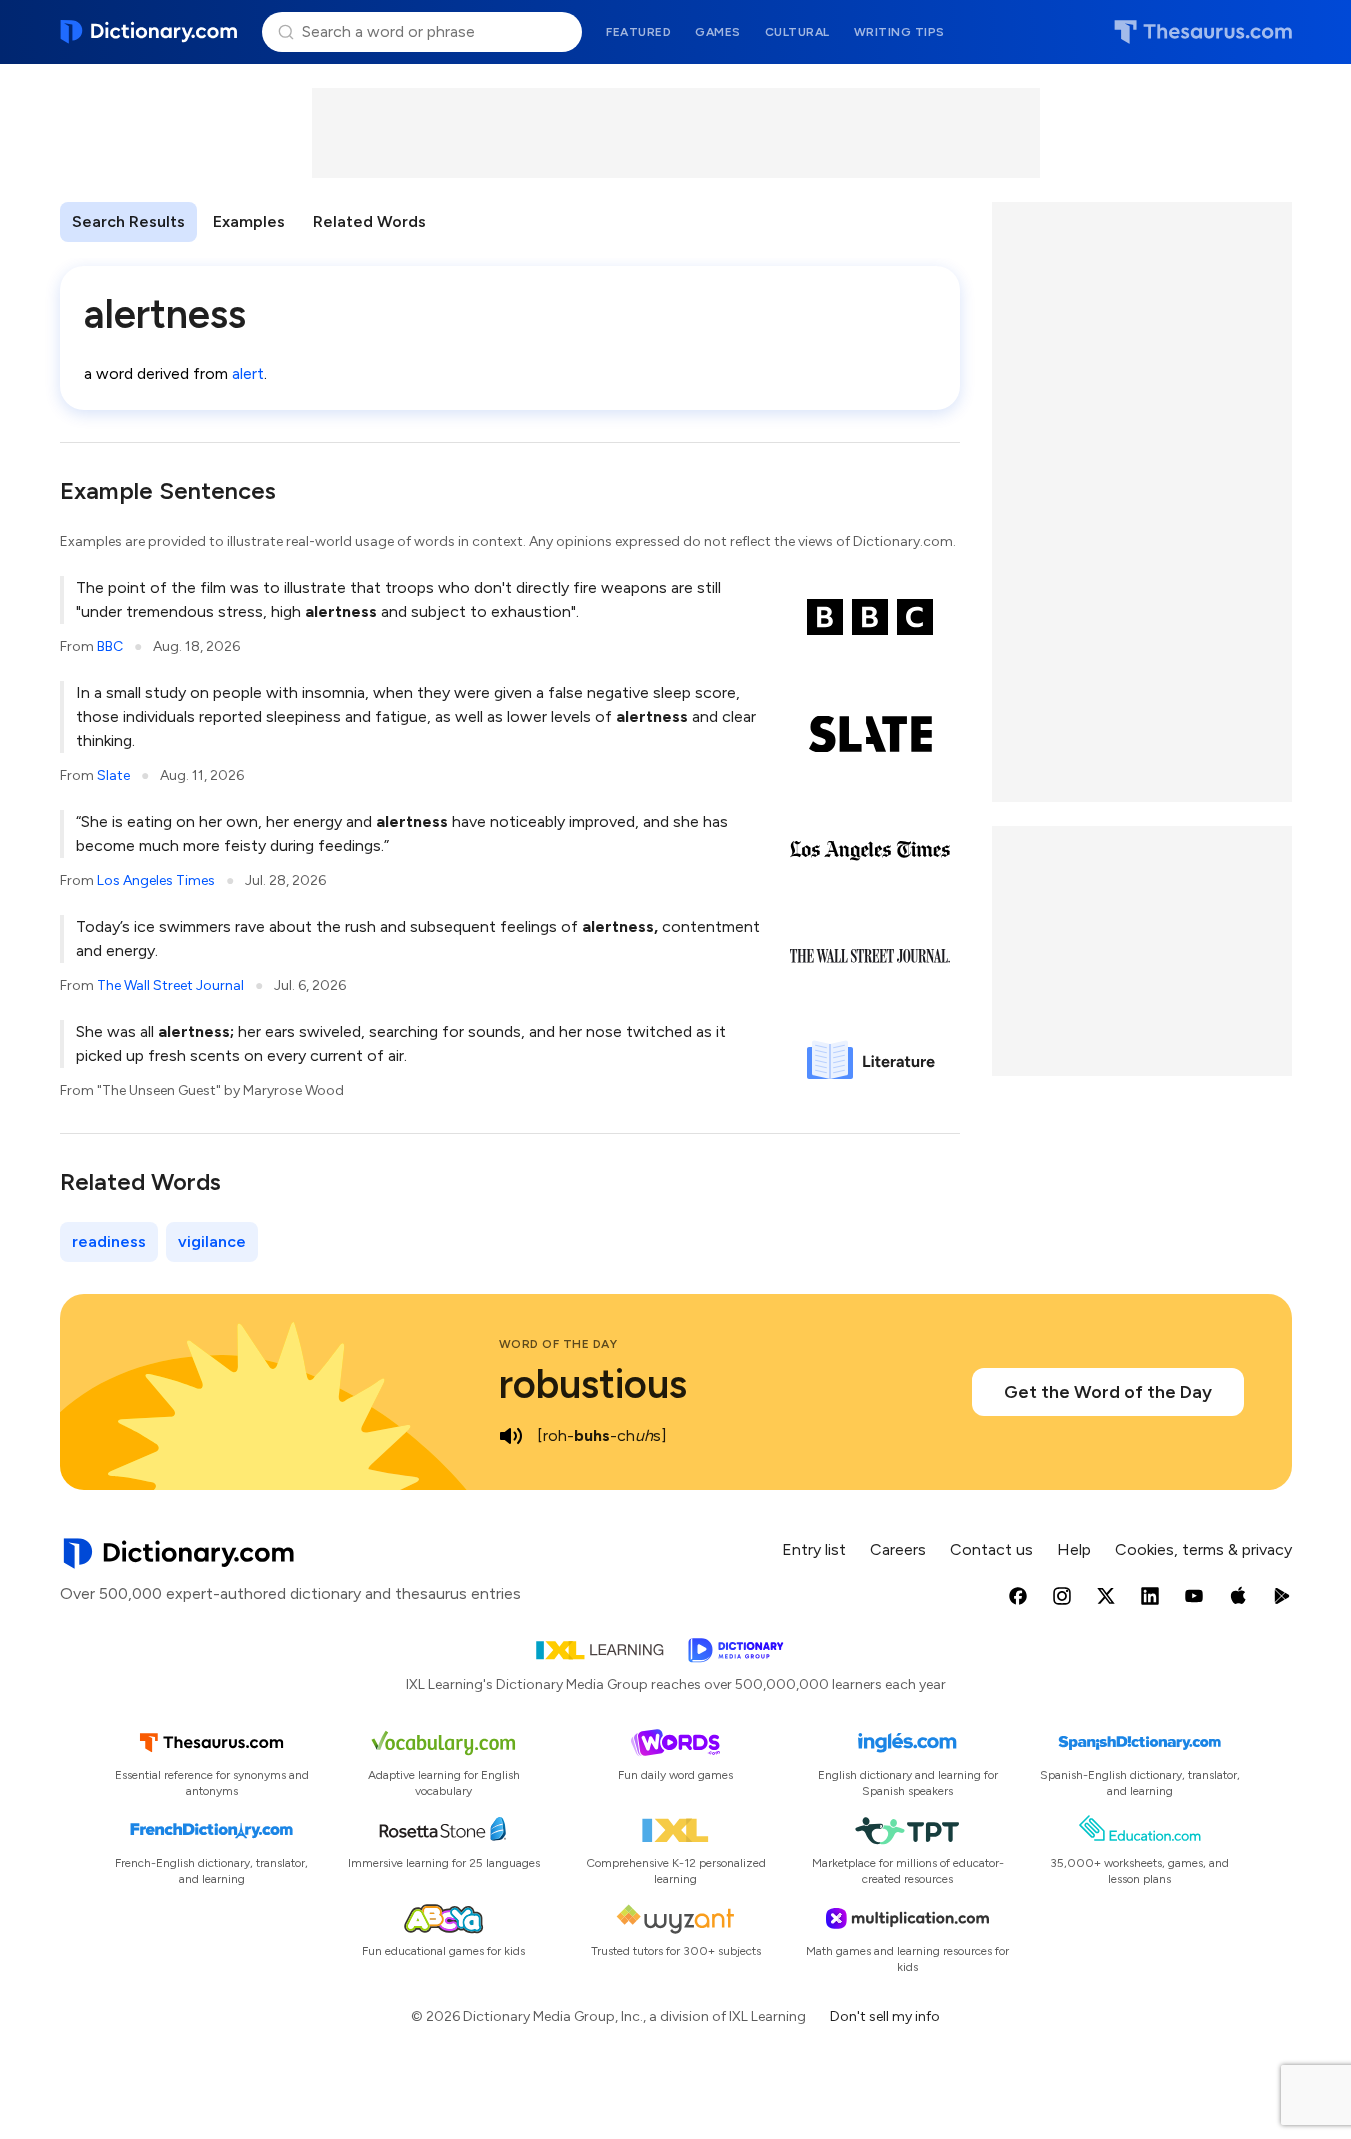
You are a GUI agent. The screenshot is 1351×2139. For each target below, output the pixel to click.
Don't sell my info (885, 2016)
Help (1074, 1549)
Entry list (814, 1549)
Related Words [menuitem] (369, 221)
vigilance (212, 1241)
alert (248, 373)
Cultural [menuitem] (797, 32)
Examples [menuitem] (249, 221)
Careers (898, 1549)
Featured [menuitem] (638, 32)
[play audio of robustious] (511, 1436)
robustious (593, 1384)
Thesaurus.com (1203, 32)
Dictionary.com (149, 32)
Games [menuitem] (718, 32)
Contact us (991, 1549)
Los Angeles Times (156, 880)
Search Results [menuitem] (128, 221)
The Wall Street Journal (170, 985)
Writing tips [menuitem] (899, 32)
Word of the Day (558, 1344)
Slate (113, 775)
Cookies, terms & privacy (1203, 1549)
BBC (110, 646)
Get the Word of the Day (1108, 1392)
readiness (109, 1241)
